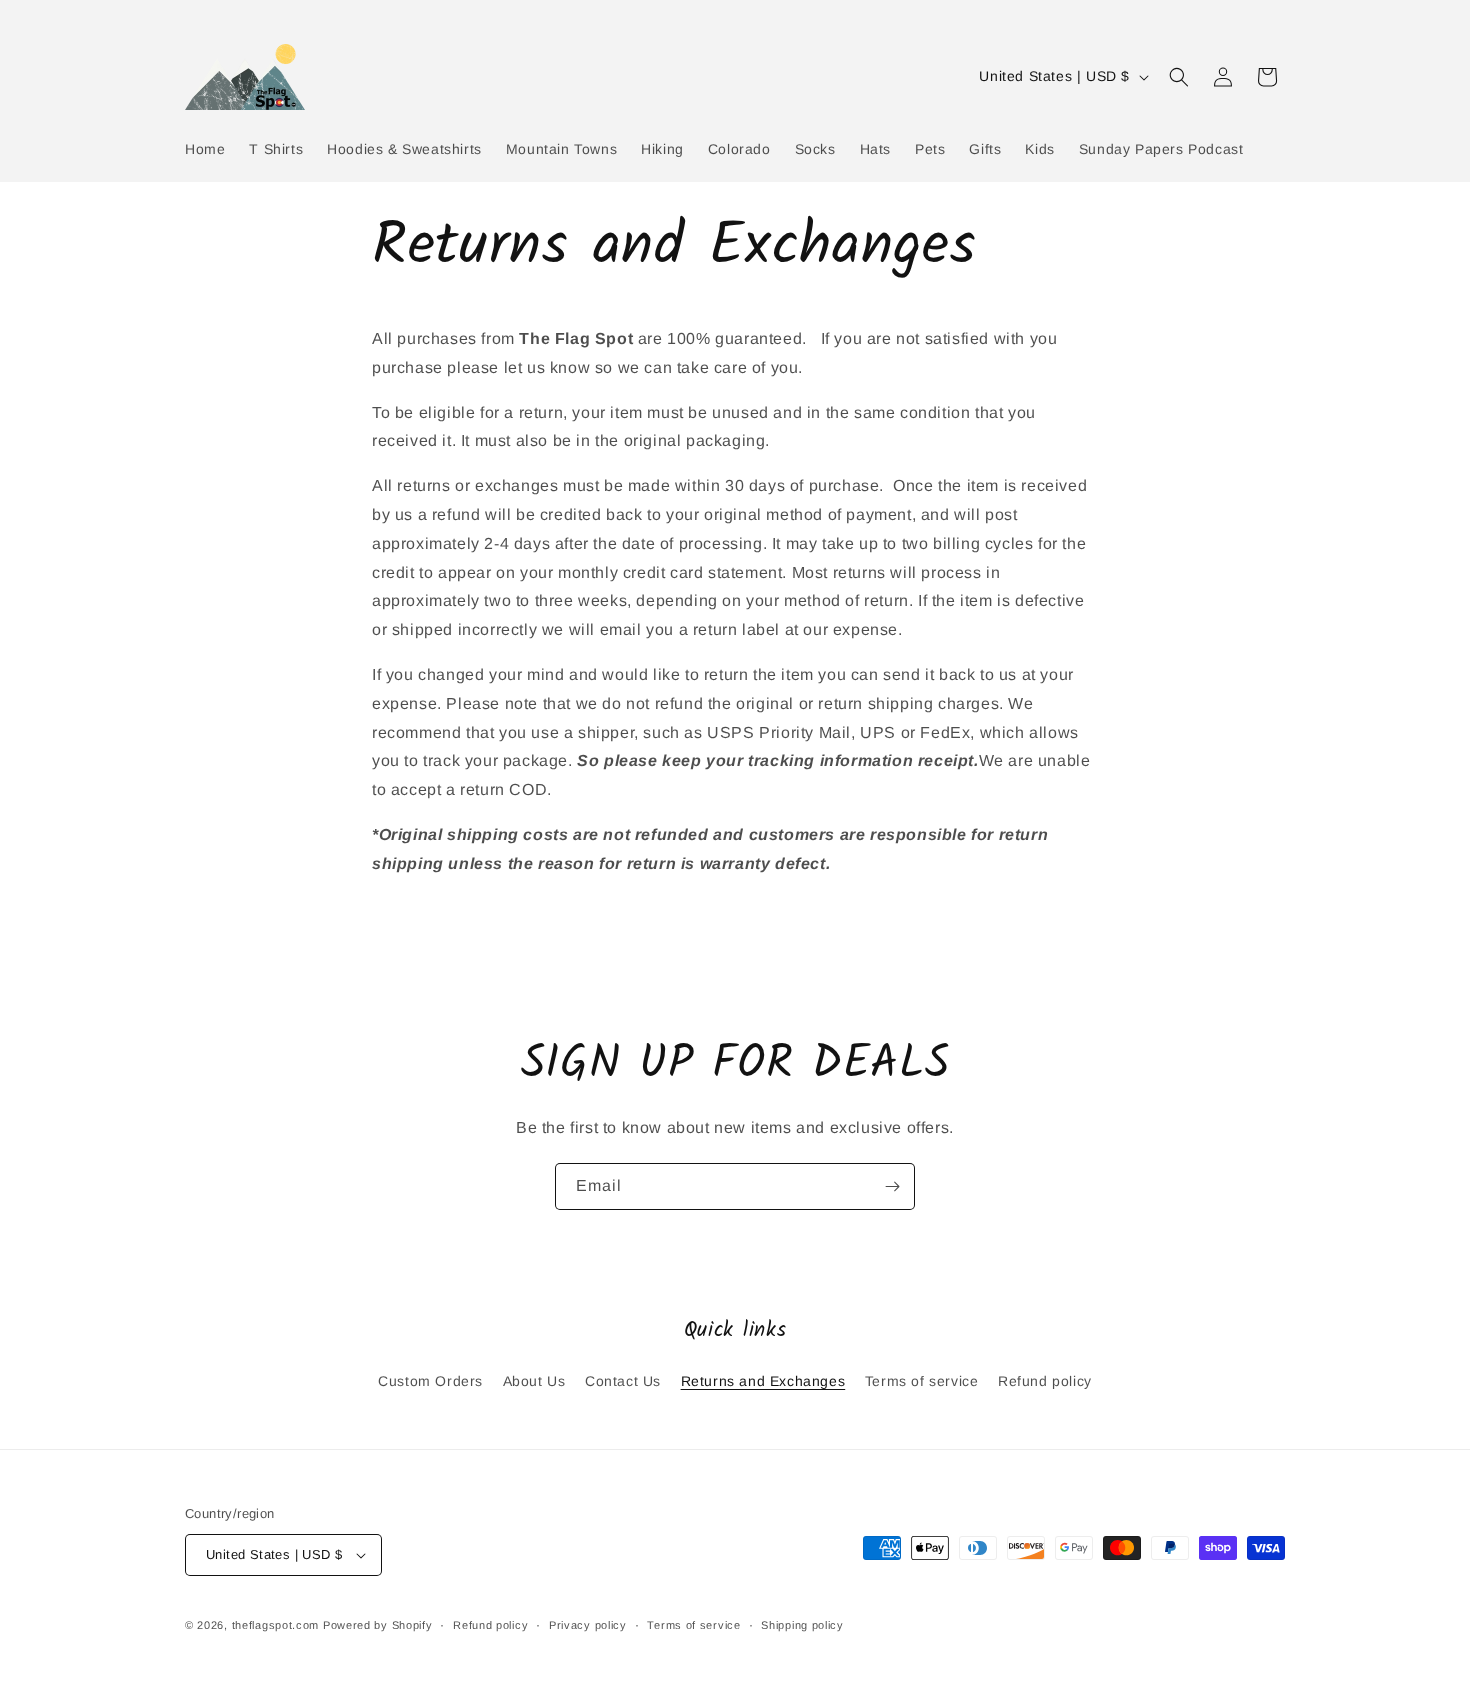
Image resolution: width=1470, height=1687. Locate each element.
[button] (1179, 77)
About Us (534, 1381)
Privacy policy (588, 1625)
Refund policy (1045, 1381)
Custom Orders (430, 1381)
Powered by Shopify (378, 1625)
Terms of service (922, 1381)
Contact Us (623, 1381)
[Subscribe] (892, 1186)
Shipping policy (802, 1625)
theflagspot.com (276, 1625)
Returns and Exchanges (763, 1381)
